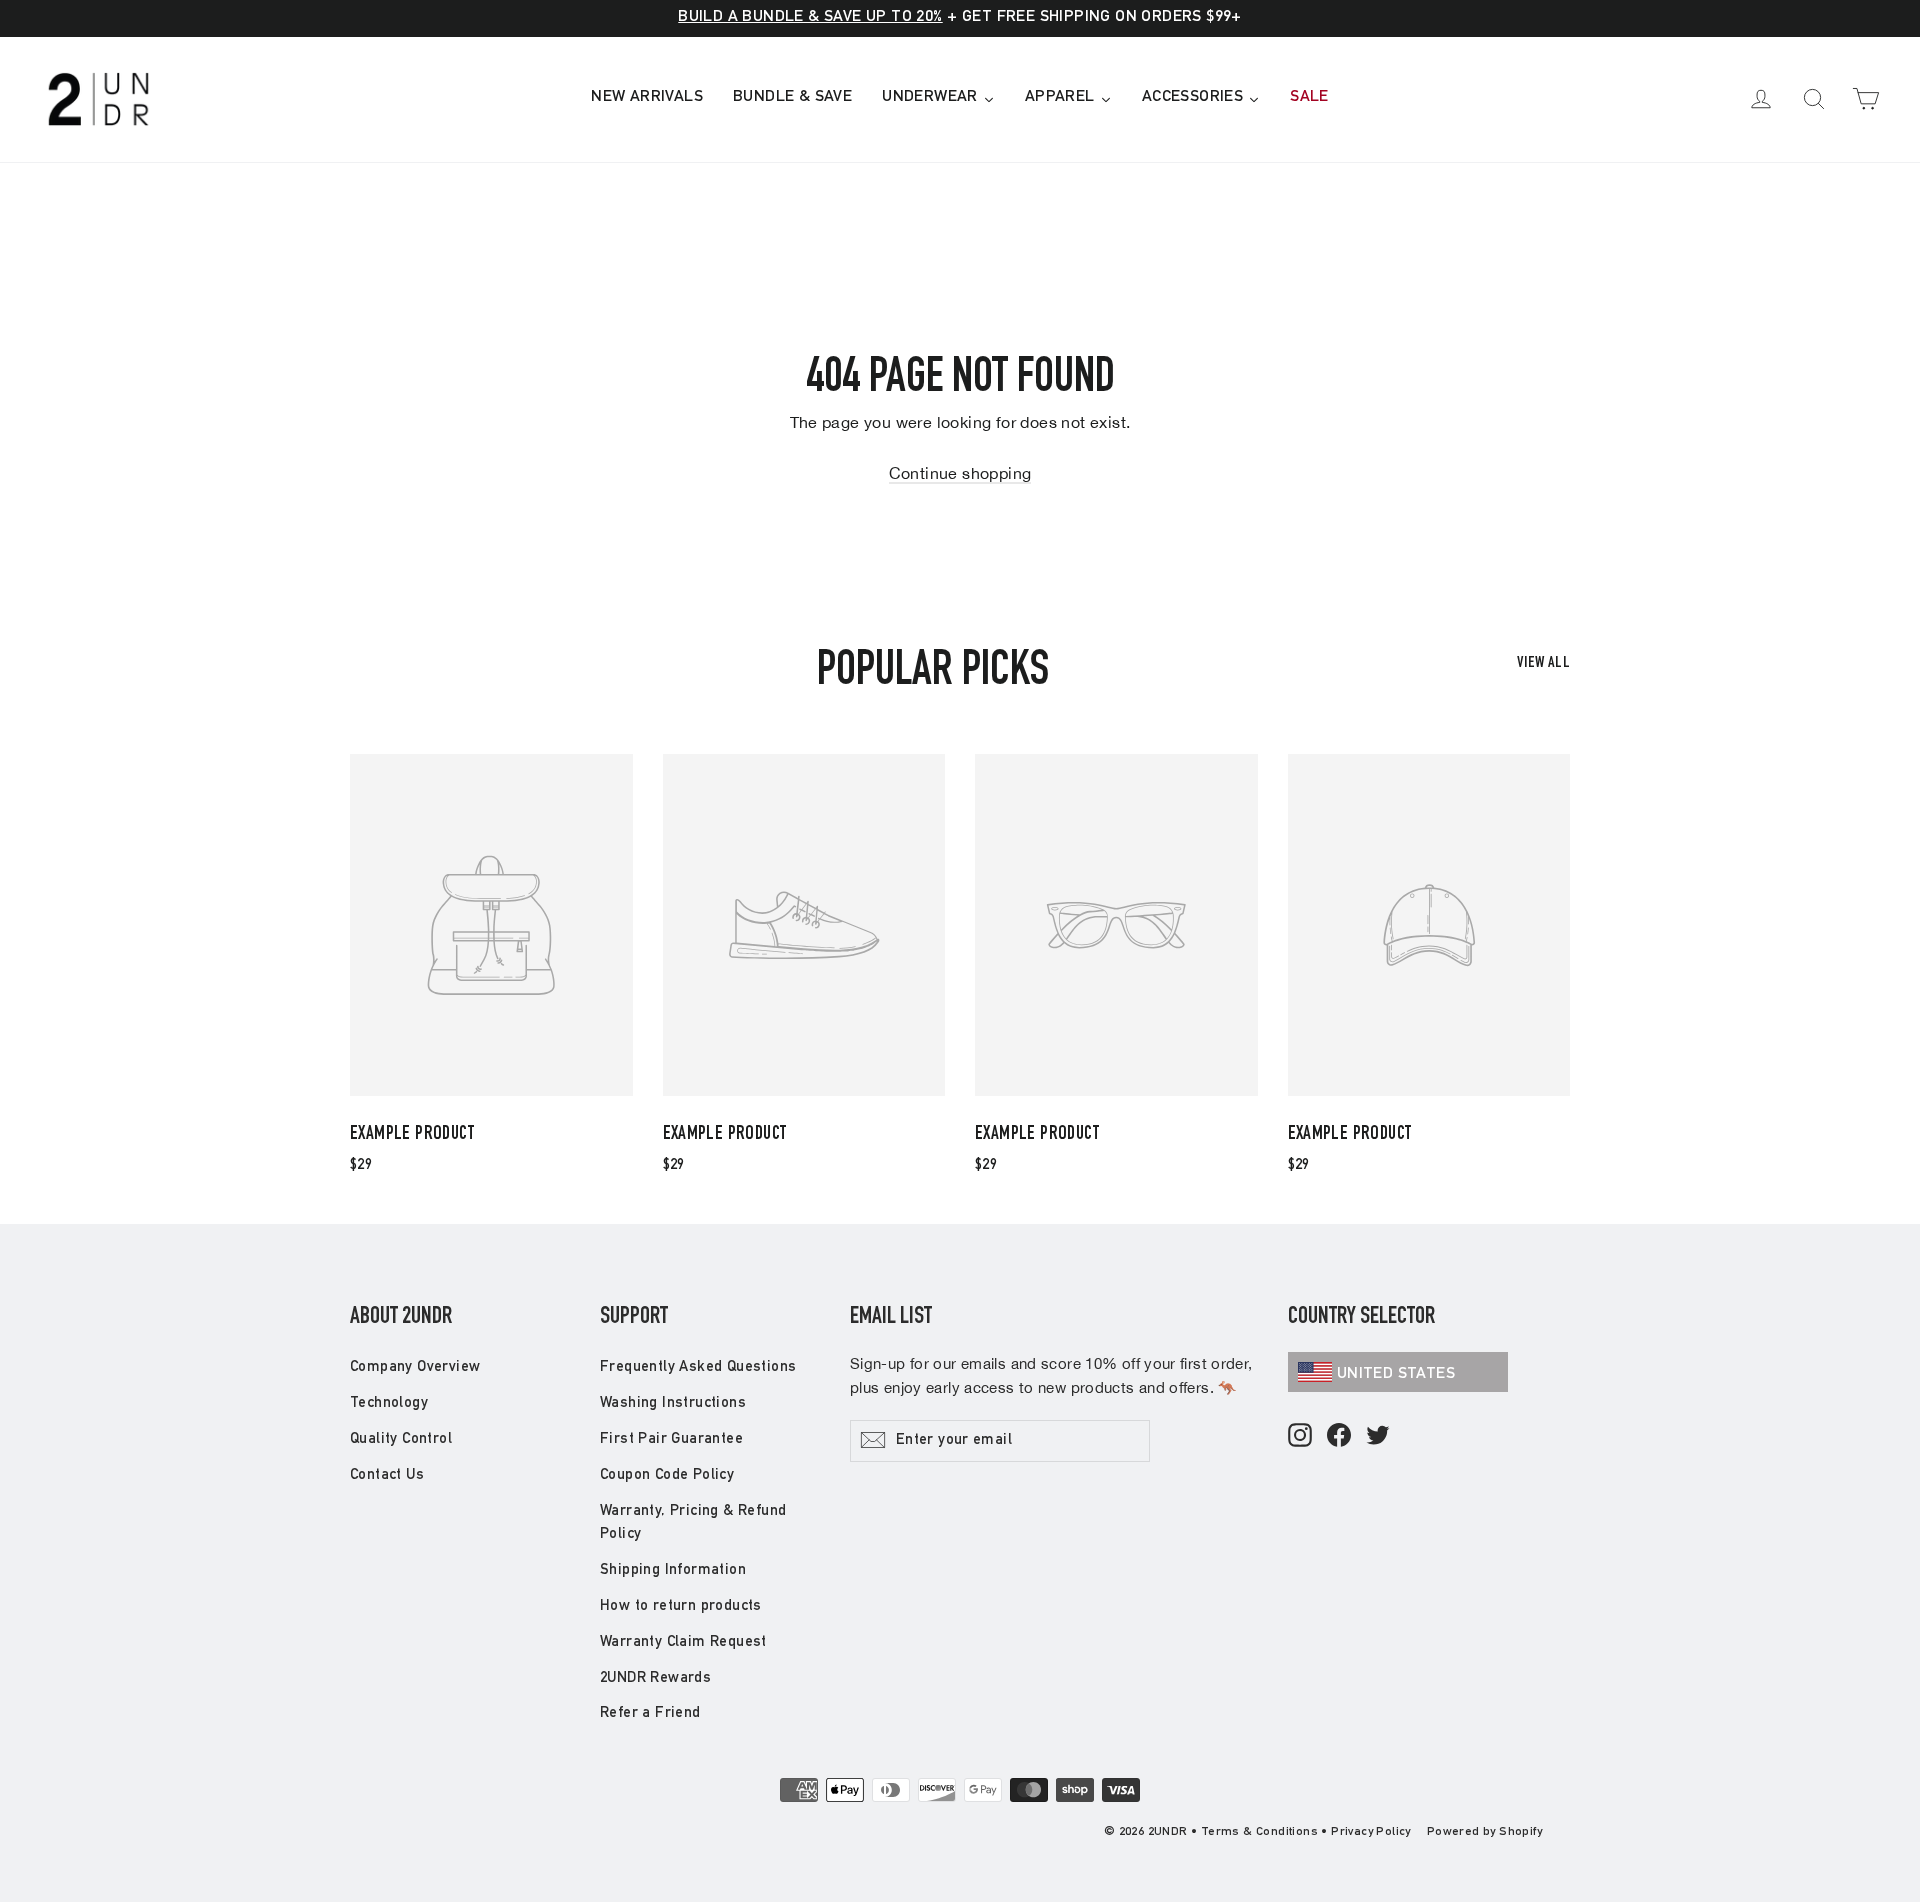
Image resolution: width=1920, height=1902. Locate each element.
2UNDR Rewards (655, 1678)
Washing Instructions (673, 1403)
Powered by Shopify (1484, 1832)
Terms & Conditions (1259, 1832)
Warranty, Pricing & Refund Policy (693, 1523)
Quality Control (401, 1439)
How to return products (681, 1606)
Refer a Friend (650, 1713)
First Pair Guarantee (671, 1439)
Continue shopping (960, 473)
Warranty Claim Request (683, 1642)
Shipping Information (673, 1570)
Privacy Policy (1371, 1832)
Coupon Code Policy (667, 1475)
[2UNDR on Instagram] (1300, 1436)
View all (1543, 664)
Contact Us (387, 1475)
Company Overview (415, 1367)
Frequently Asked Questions (698, 1367)
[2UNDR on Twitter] (1378, 1436)
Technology (389, 1403)
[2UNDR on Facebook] (1339, 1436)
